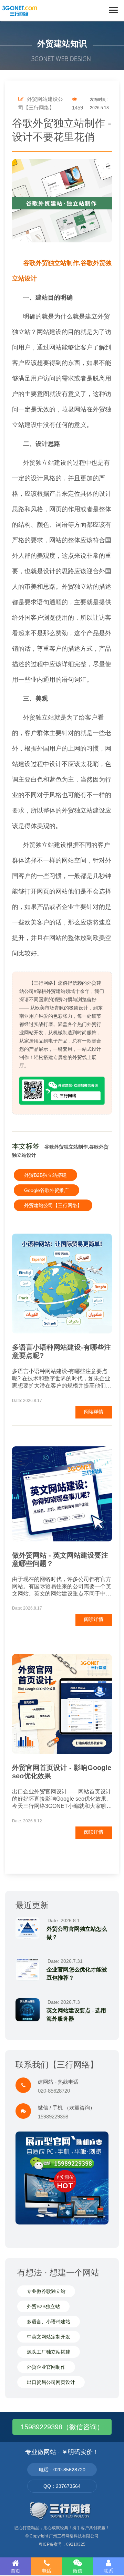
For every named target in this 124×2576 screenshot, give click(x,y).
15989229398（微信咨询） (62, 2427)
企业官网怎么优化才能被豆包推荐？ (77, 1974)
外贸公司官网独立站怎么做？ (77, 1933)
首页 (15, 2571)
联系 (108, 2571)
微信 (77, 2571)
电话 (46, 2571)
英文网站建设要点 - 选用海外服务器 (76, 2015)
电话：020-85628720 (62, 2470)
